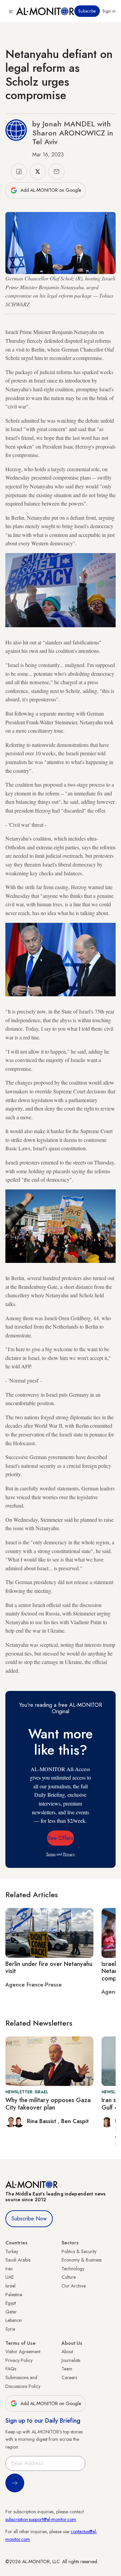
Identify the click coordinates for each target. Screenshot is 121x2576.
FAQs (11, 2369)
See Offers (61, 1838)
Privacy (69, 1854)
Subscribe (87, 11)
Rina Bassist (42, 2121)
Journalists (71, 2360)
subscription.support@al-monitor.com (41, 2519)
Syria (10, 2329)
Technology (73, 2269)
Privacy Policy (19, 2360)
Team (67, 2369)
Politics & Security (79, 2251)
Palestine (14, 2295)
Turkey (12, 2251)
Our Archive (74, 2286)
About (67, 2352)
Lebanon (14, 2320)
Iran (9, 2269)
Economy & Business (82, 2260)
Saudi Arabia (18, 2260)
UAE (10, 2277)
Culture (69, 2277)
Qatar (11, 2312)
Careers (69, 2377)
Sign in (109, 11)
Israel (10, 2286)
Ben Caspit (75, 2121)
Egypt (11, 2303)
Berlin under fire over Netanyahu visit (49, 1968)
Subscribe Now (29, 2219)
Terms (51, 1854)
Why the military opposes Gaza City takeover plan (48, 2104)
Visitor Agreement (23, 2352)
